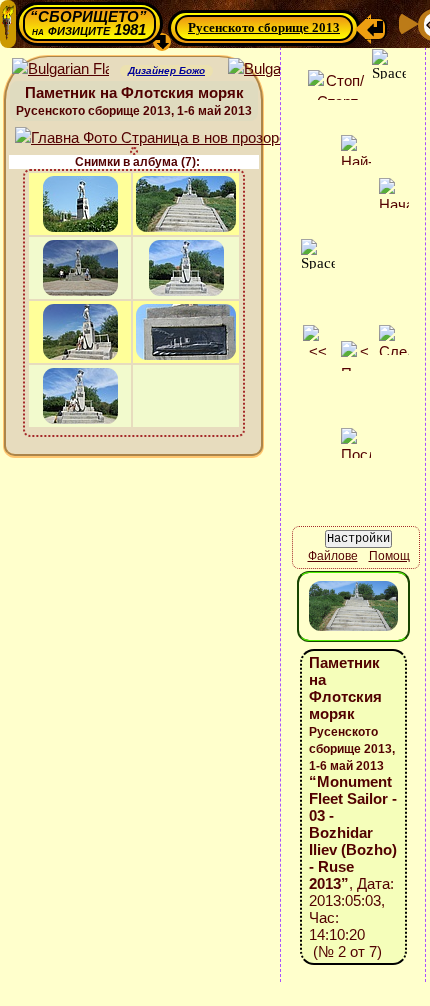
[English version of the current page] (60, 69)
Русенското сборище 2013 (264, 27)
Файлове (333, 556)
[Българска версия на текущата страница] (276, 69)
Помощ (389, 556)
